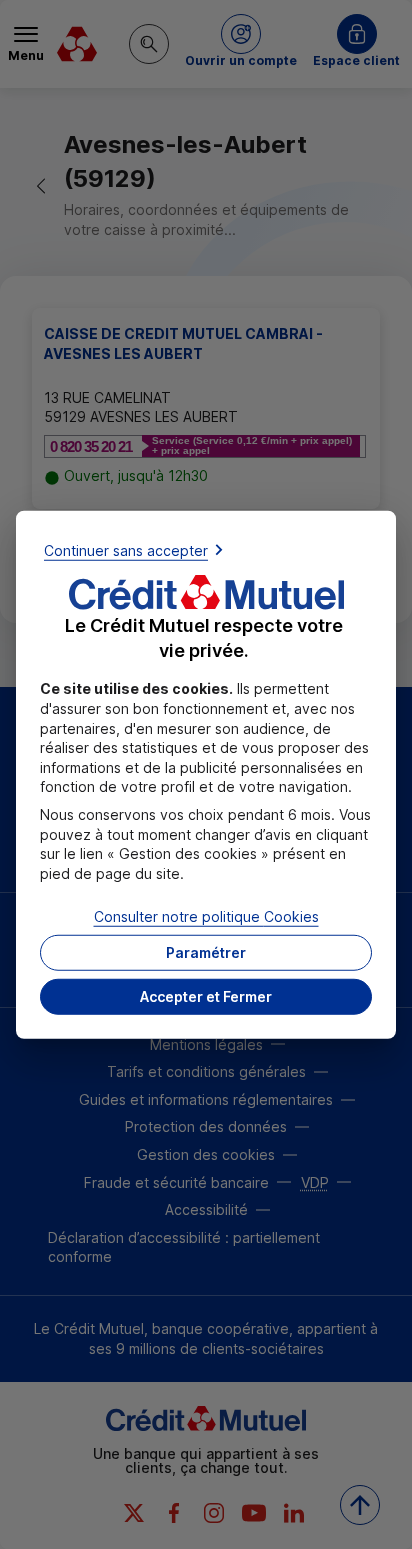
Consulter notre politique (206, 916)
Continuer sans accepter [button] (126, 549)
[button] (206, 997)
